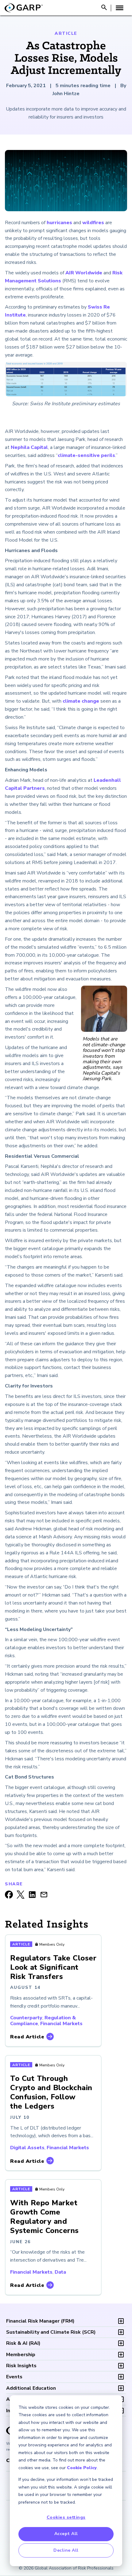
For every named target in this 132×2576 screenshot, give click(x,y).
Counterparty (26, 2018)
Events (14, 2377)
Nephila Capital (29, 447)
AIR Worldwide (84, 273)
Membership (21, 2355)
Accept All (66, 2534)
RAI (23, 2343)
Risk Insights (21, 2366)
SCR (51, 2332)
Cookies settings (66, 2517)
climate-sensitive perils (86, 455)
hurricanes (59, 223)
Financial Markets (61, 2024)
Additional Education (31, 2388)
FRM (40, 2321)
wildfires (93, 223)
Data (60, 2272)
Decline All (66, 2550)
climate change (81, 701)
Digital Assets (27, 2148)
